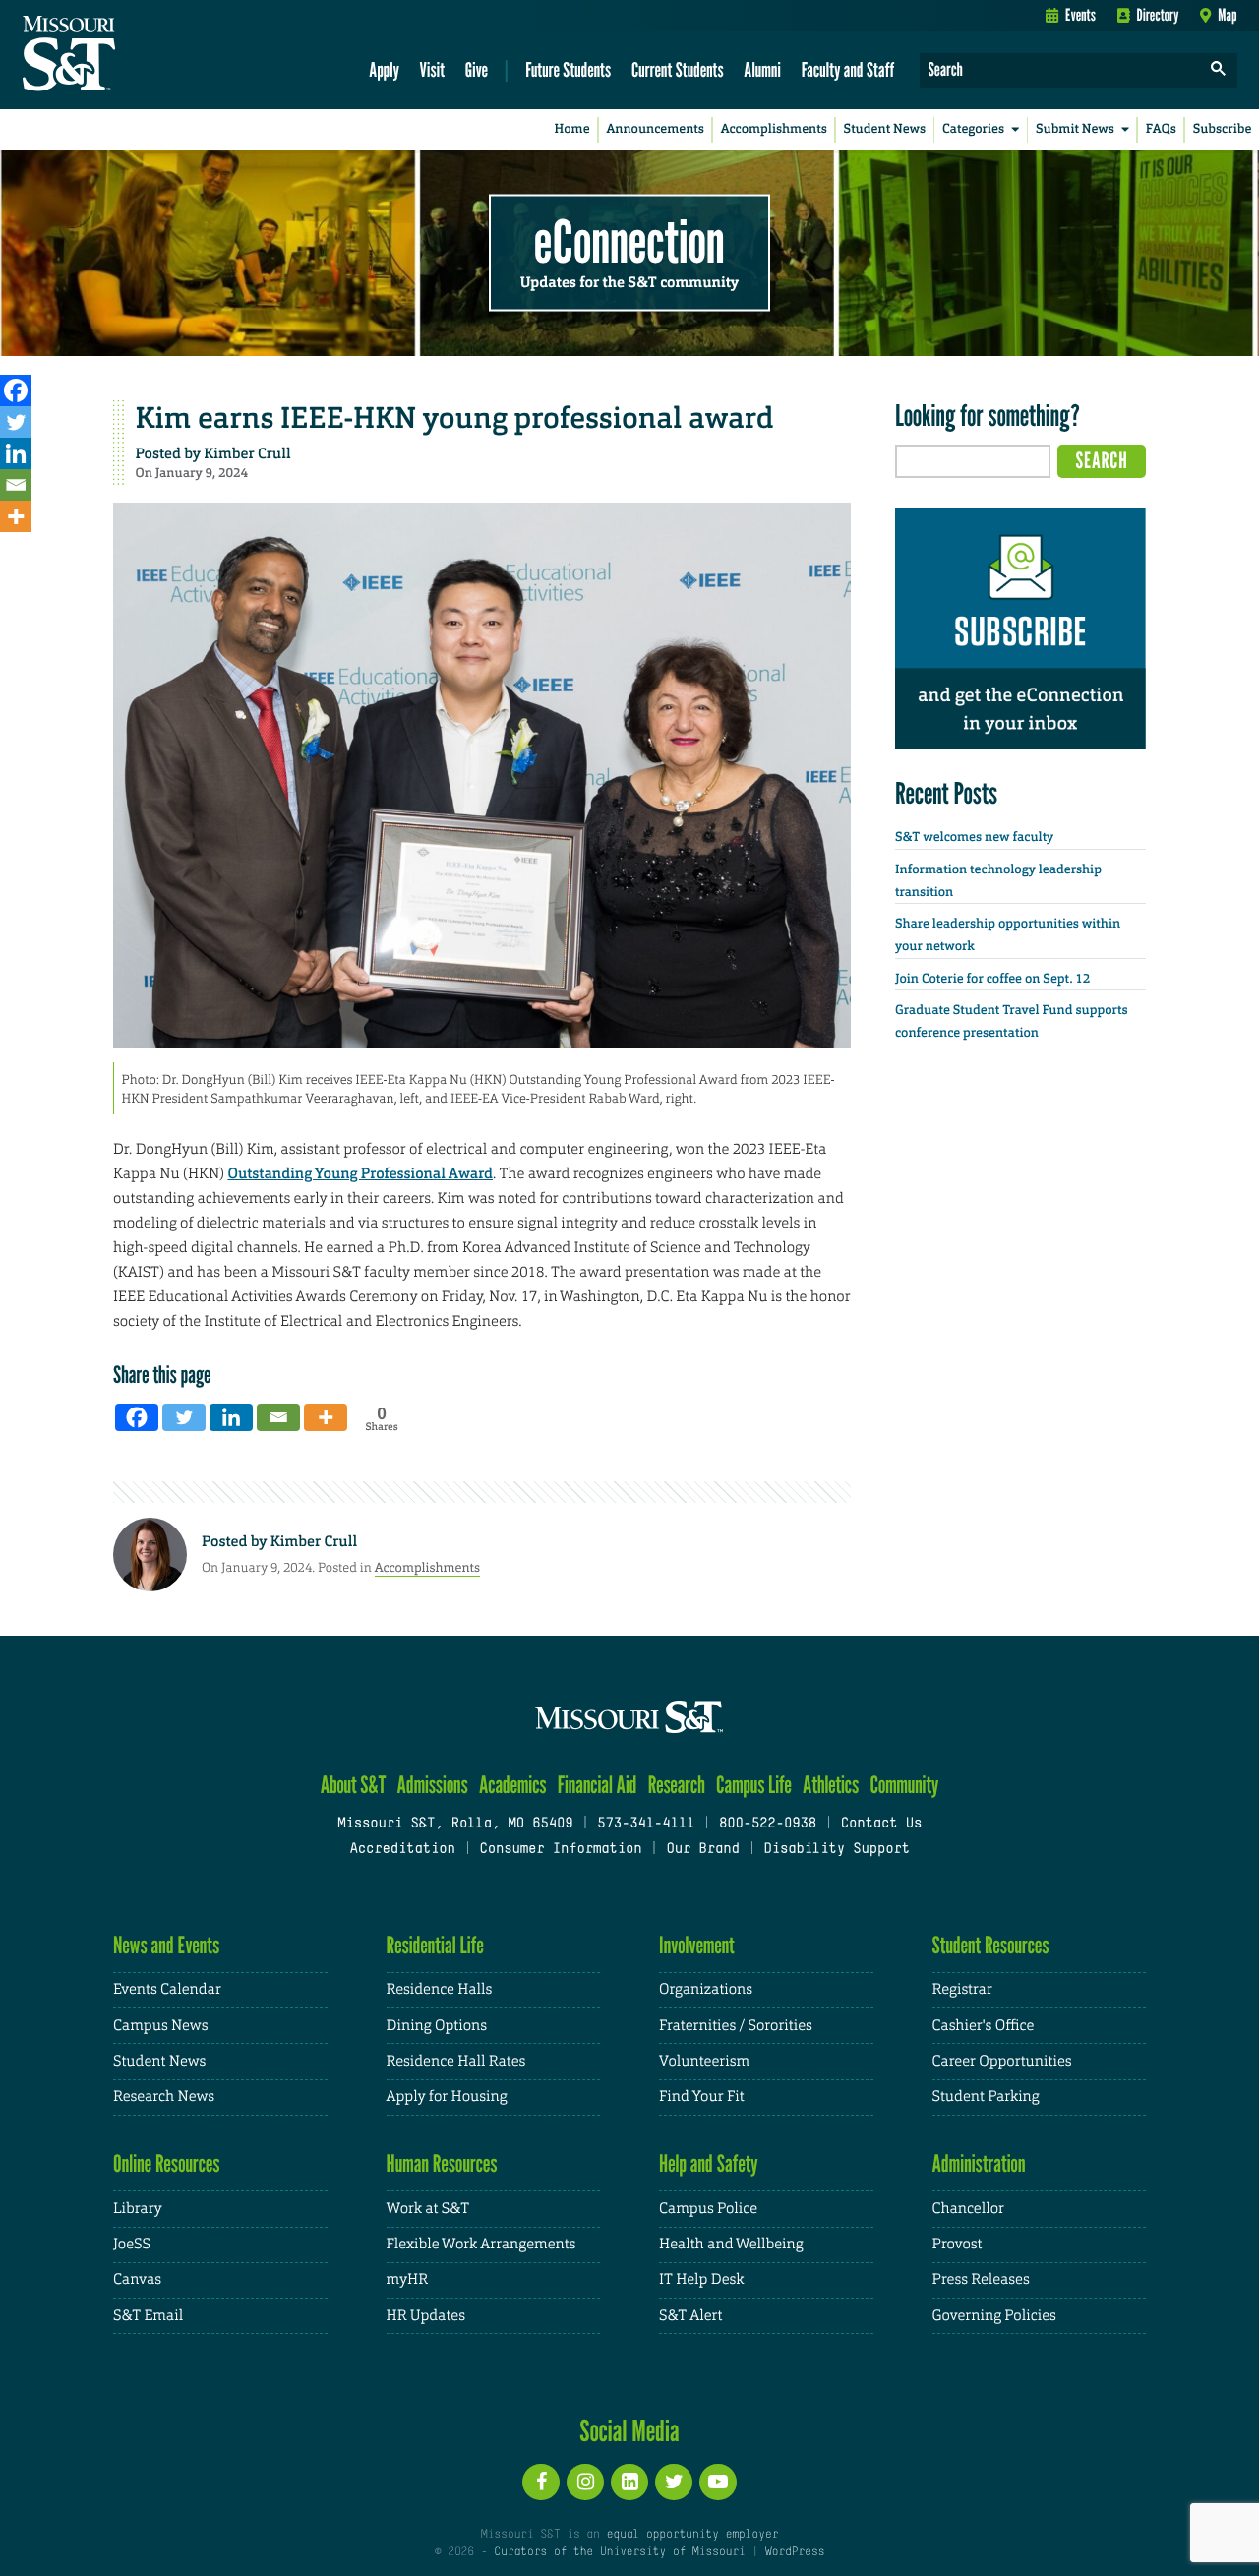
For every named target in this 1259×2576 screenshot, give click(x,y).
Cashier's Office (984, 2026)
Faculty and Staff (848, 69)
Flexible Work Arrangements (481, 2244)
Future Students (568, 69)
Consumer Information (560, 1850)
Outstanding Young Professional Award (360, 1173)
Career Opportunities (1002, 2061)
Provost (958, 2244)
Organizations (706, 1989)
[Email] (16, 485)
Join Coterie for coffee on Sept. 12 (992, 979)
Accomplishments (774, 129)
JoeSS (132, 2244)
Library (138, 2209)
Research (677, 1785)
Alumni (762, 69)
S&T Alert (690, 2316)
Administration (979, 2163)
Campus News (160, 2026)
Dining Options (437, 2026)
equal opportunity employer (692, 2535)
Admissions (433, 1785)
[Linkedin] (16, 453)
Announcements (655, 129)
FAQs (1161, 129)
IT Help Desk (701, 2279)
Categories (973, 129)
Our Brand (702, 1850)
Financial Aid (598, 1785)
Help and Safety (709, 2163)
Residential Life (435, 1945)
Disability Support (837, 1850)
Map (1227, 15)
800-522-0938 (768, 1824)
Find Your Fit (702, 2097)
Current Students (678, 69)
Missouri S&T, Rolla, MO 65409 (455, 1824)
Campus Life (754, 1785)
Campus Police (708, 2209)
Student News (885, 129)
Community (904, 1785)
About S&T (354, 1785)
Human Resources (442, 2163)
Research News (164, 2097)
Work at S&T (428, 2209)
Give (477, 69)
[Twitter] (16, 422)
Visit (433, 69)
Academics (513, 1785)
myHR (408, 2279)
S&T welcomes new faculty (974, 838)
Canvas (137, 2279)
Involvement (697, 1945)
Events (1080, 15)
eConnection (629, 241)
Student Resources (991, 1945)
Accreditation (402, 1850)
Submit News (1075, 129)
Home (572, 129)
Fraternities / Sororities (736, 2026)
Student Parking (986, 2097)
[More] (16, 516)
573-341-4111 (646, 1824)
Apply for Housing (447, 2097)
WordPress (795, 2552)
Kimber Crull (247, 453)
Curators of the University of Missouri (619, 2552)
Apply (384, 69)
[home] (131, 55)
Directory (1158, 15)
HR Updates (426, 2316)
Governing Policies (994, 2316)
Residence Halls (440, 1989)
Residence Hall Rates (456, 2061)
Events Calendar (167, 1989)
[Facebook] (16, 390)
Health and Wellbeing (731, 2244)
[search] (1219, 70)
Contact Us (882, 1824)
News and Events (166, 1945)
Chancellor (968, 2209)
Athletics (831, 1785)
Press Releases (981, 2279)
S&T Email (148, 2316)
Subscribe (1223, 129)
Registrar (962, 1989)
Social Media (629, 2430)
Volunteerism (704, 2061)
